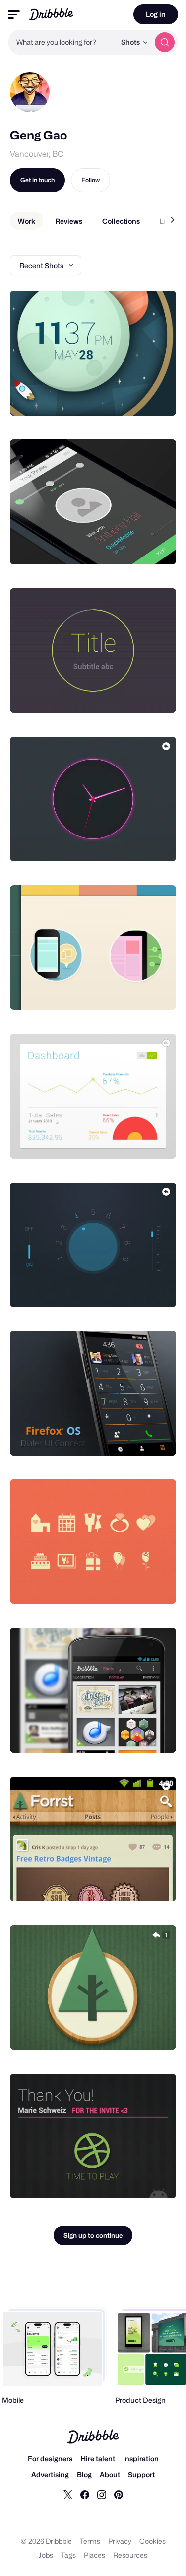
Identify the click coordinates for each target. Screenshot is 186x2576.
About (110, 2474)
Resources (130, 2555)
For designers (50, 2459)
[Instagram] (102, 2494)
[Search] (165, 42)
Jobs (46, 2555)
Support (141, 2474)
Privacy (120, 2541)
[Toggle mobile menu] (14, 15)
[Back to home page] (51, 14)
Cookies (153, 2541)
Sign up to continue (93, 2235)
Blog (84, 2474)
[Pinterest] (119, 2494)
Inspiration (141, 2459)
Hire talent (98, 2459)
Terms (90, 2541)
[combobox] (62, 42)
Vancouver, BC (37, 154)
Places (94, 2555)
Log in (156, 14)
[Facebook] (85, 2494)
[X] (68, 2494)
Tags (68, 2555)
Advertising (50, 2474)
